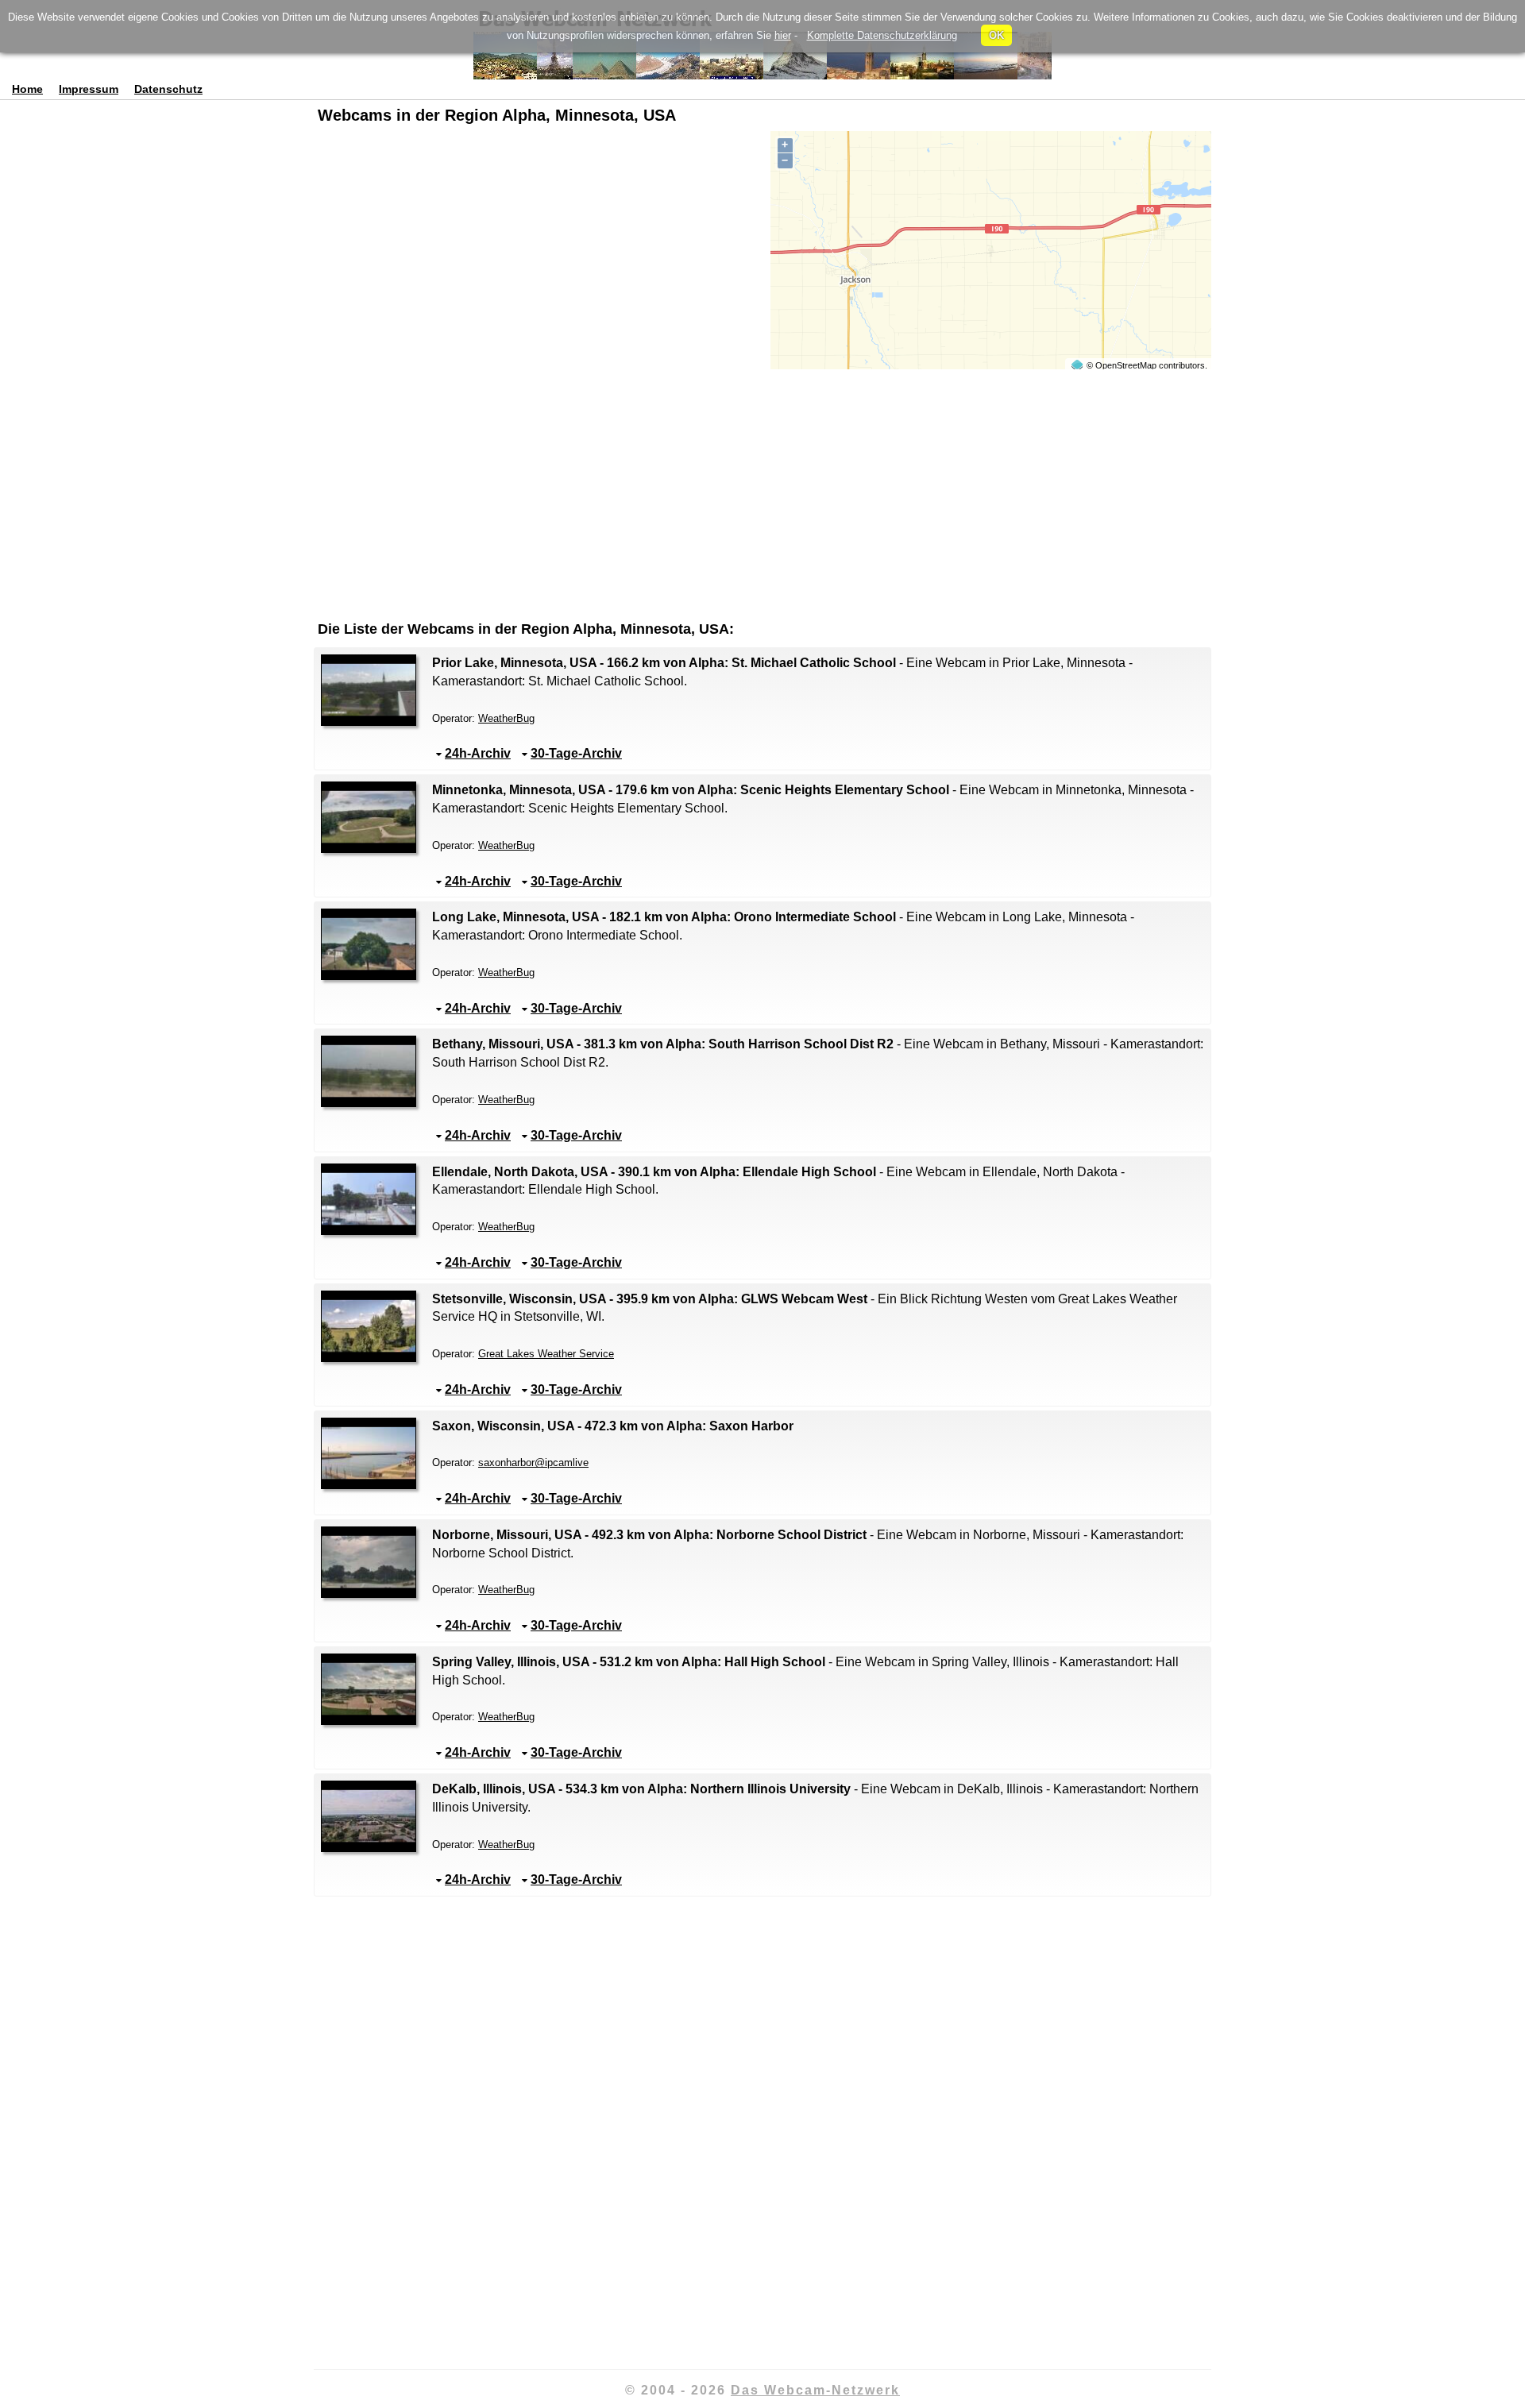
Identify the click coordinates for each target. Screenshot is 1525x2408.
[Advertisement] (534, 179)
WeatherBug (506, 718)
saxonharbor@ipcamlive (533, 1463)
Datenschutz (168, 89)
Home (27, 89)
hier (783, 35)
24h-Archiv (478, 753)
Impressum (89, 89)
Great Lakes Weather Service (546, 1354)
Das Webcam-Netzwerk (815, 2390)
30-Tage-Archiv (576, 753)
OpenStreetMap (1126, 365)
